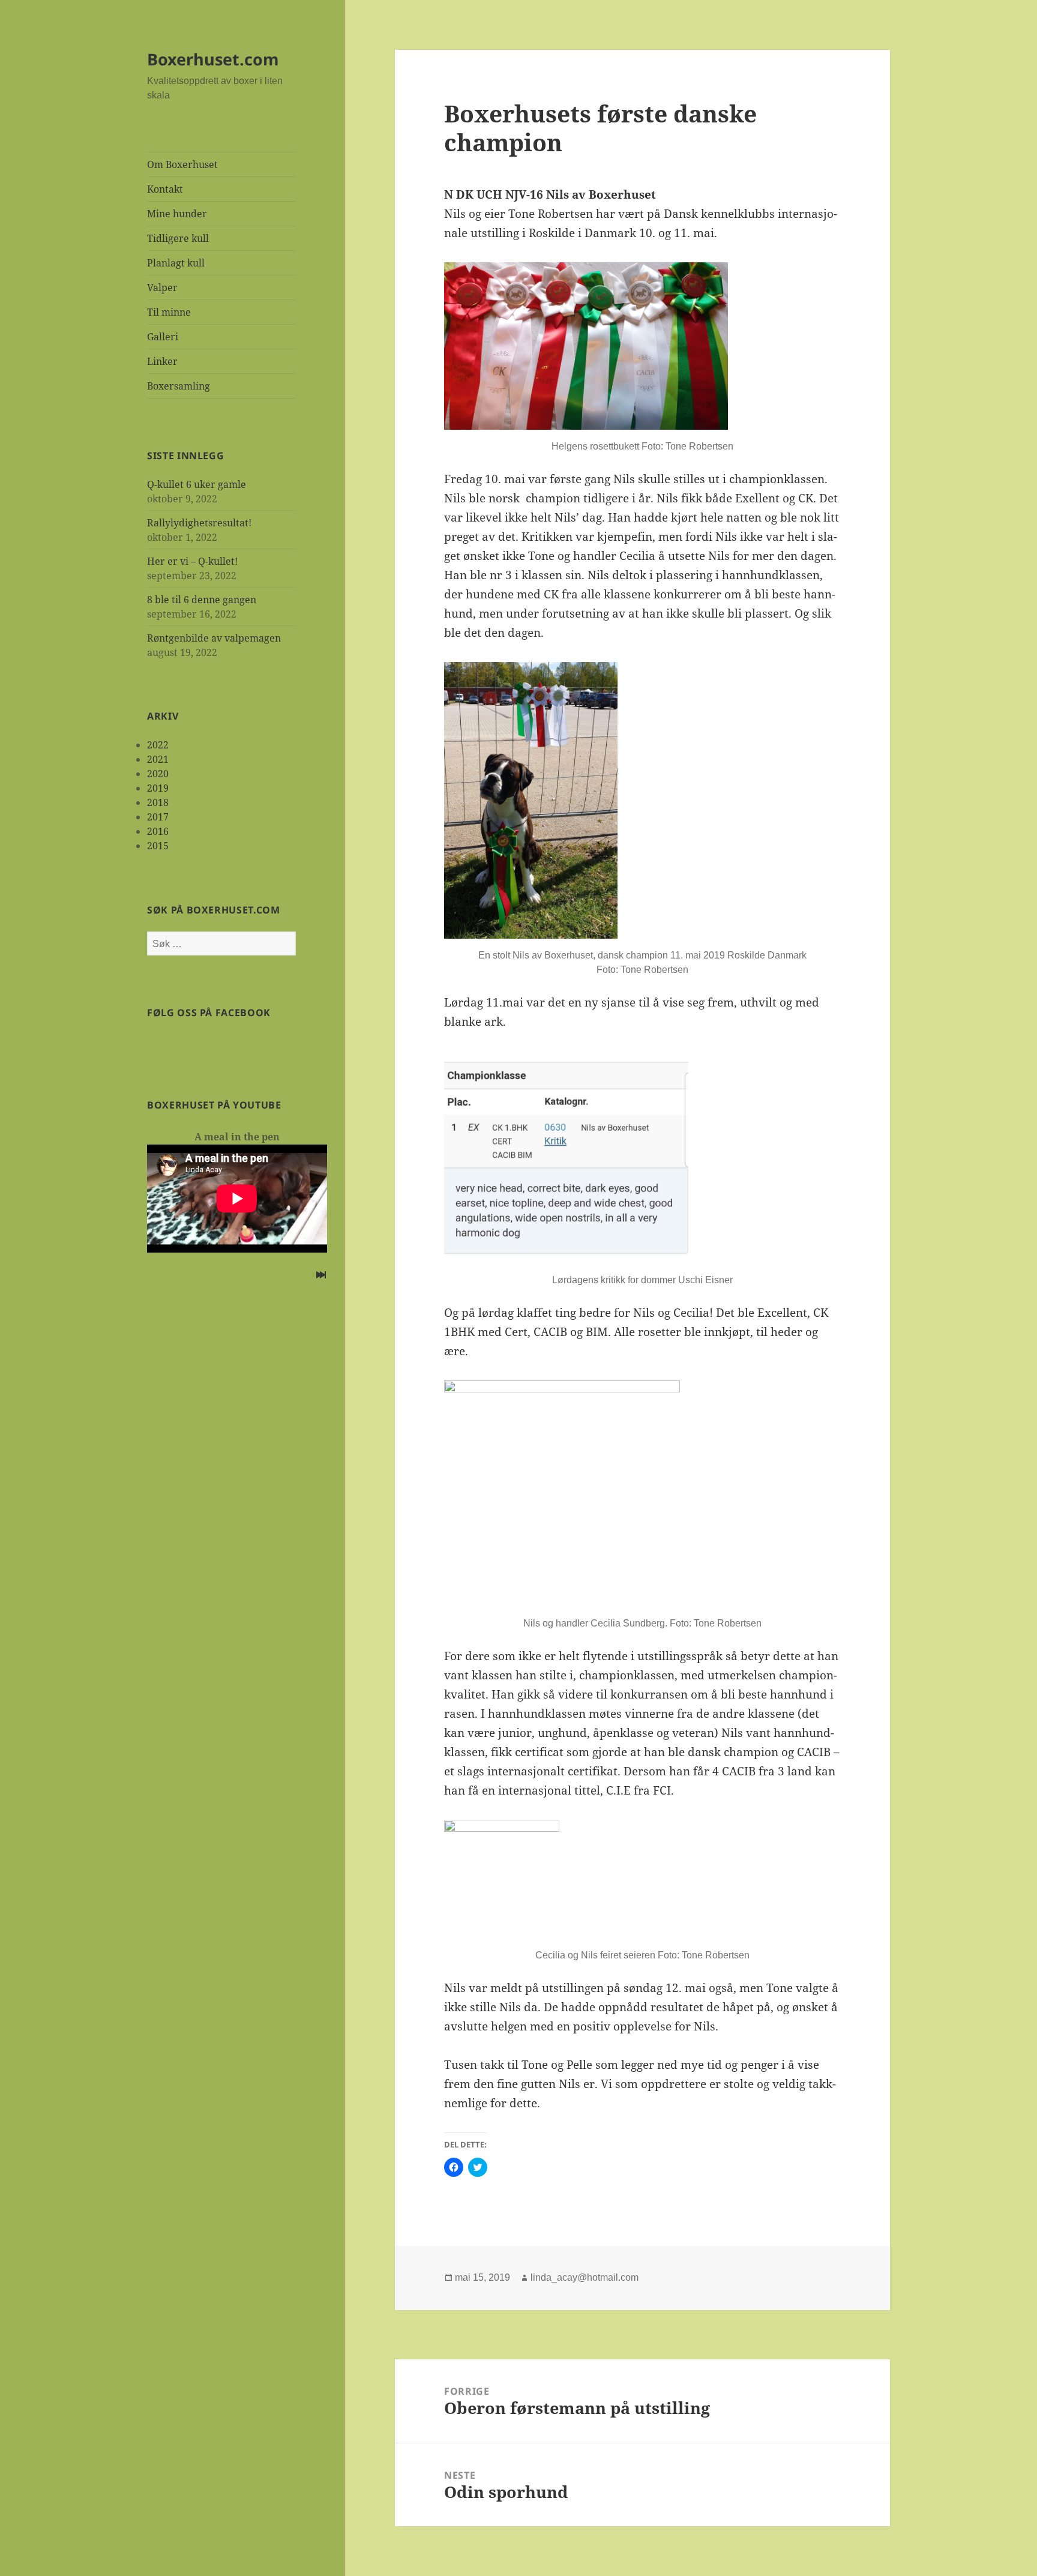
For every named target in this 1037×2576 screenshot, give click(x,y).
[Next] (321, 1276)
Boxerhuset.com (213, 59)
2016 (158, 831)
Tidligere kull (178, 238)
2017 (158, 817)
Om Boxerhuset (182, 164)
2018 (158, 802)
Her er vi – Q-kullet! (192, 561)
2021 (158, 759)
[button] (586, 346)
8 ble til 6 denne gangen (202, 600)
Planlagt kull (176, 263)
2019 (158, 788)
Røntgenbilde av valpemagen (214, 638)
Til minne (169, 312)
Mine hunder (177, 214)
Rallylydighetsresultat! (199, 523)
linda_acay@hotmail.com (585, 2277)
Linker (162, 361)
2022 (158, 745)
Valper (162, 287)
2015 (158, 846)
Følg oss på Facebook (209, 1013)
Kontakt (165, 189)
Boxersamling (179, 386)
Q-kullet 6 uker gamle (197, 484)
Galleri (163, 337)
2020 (158, 774)
